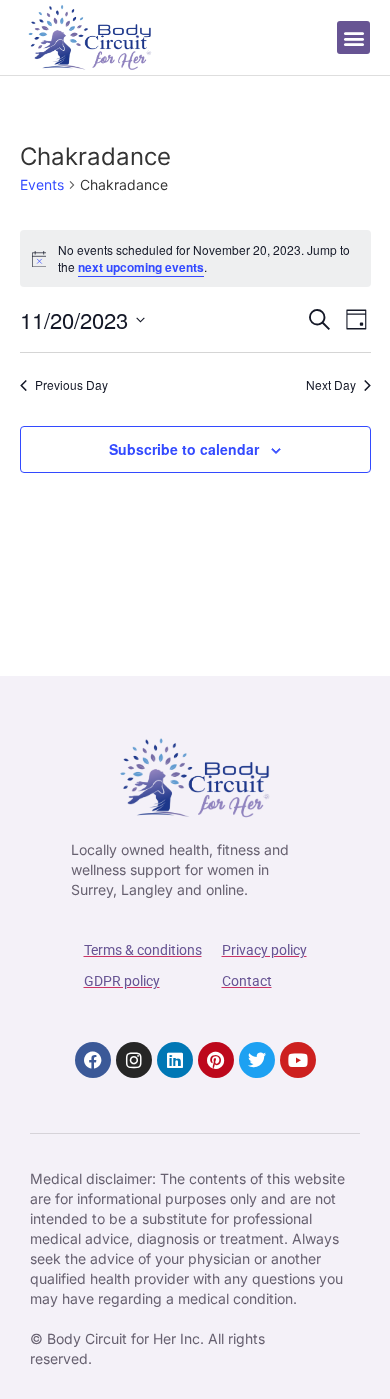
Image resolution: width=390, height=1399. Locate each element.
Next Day (331, 385)
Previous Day (71, 385)
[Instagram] (134, 1060)
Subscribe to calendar (184, 449)
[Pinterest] (216, 1060)
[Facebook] (93, 1060)
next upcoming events (141, 267)
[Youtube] (298, 1060)
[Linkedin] (175, 1060)
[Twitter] (257, 1060)
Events (42, 184)
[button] (353, 37)
